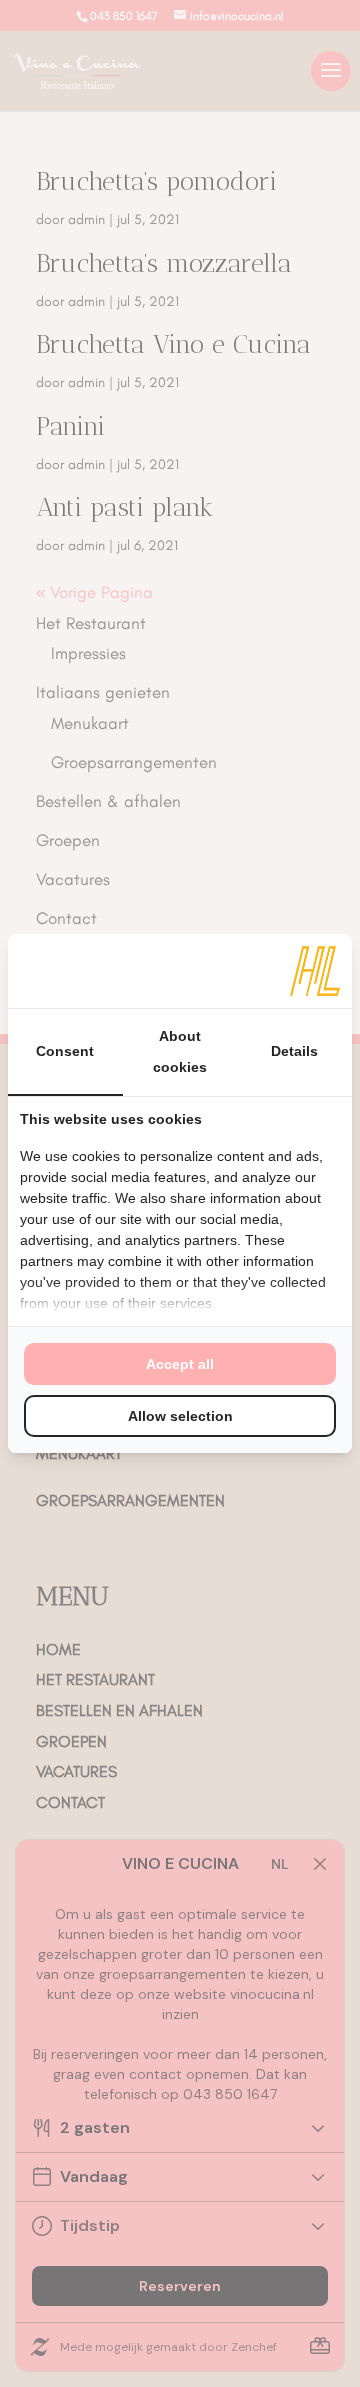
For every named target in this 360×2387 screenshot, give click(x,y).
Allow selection (180, 1416)
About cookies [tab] (180, 1051)
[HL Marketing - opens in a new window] (315, 971)
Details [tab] (294, 1051)
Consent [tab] (65, 1051)
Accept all (180, 1364)
